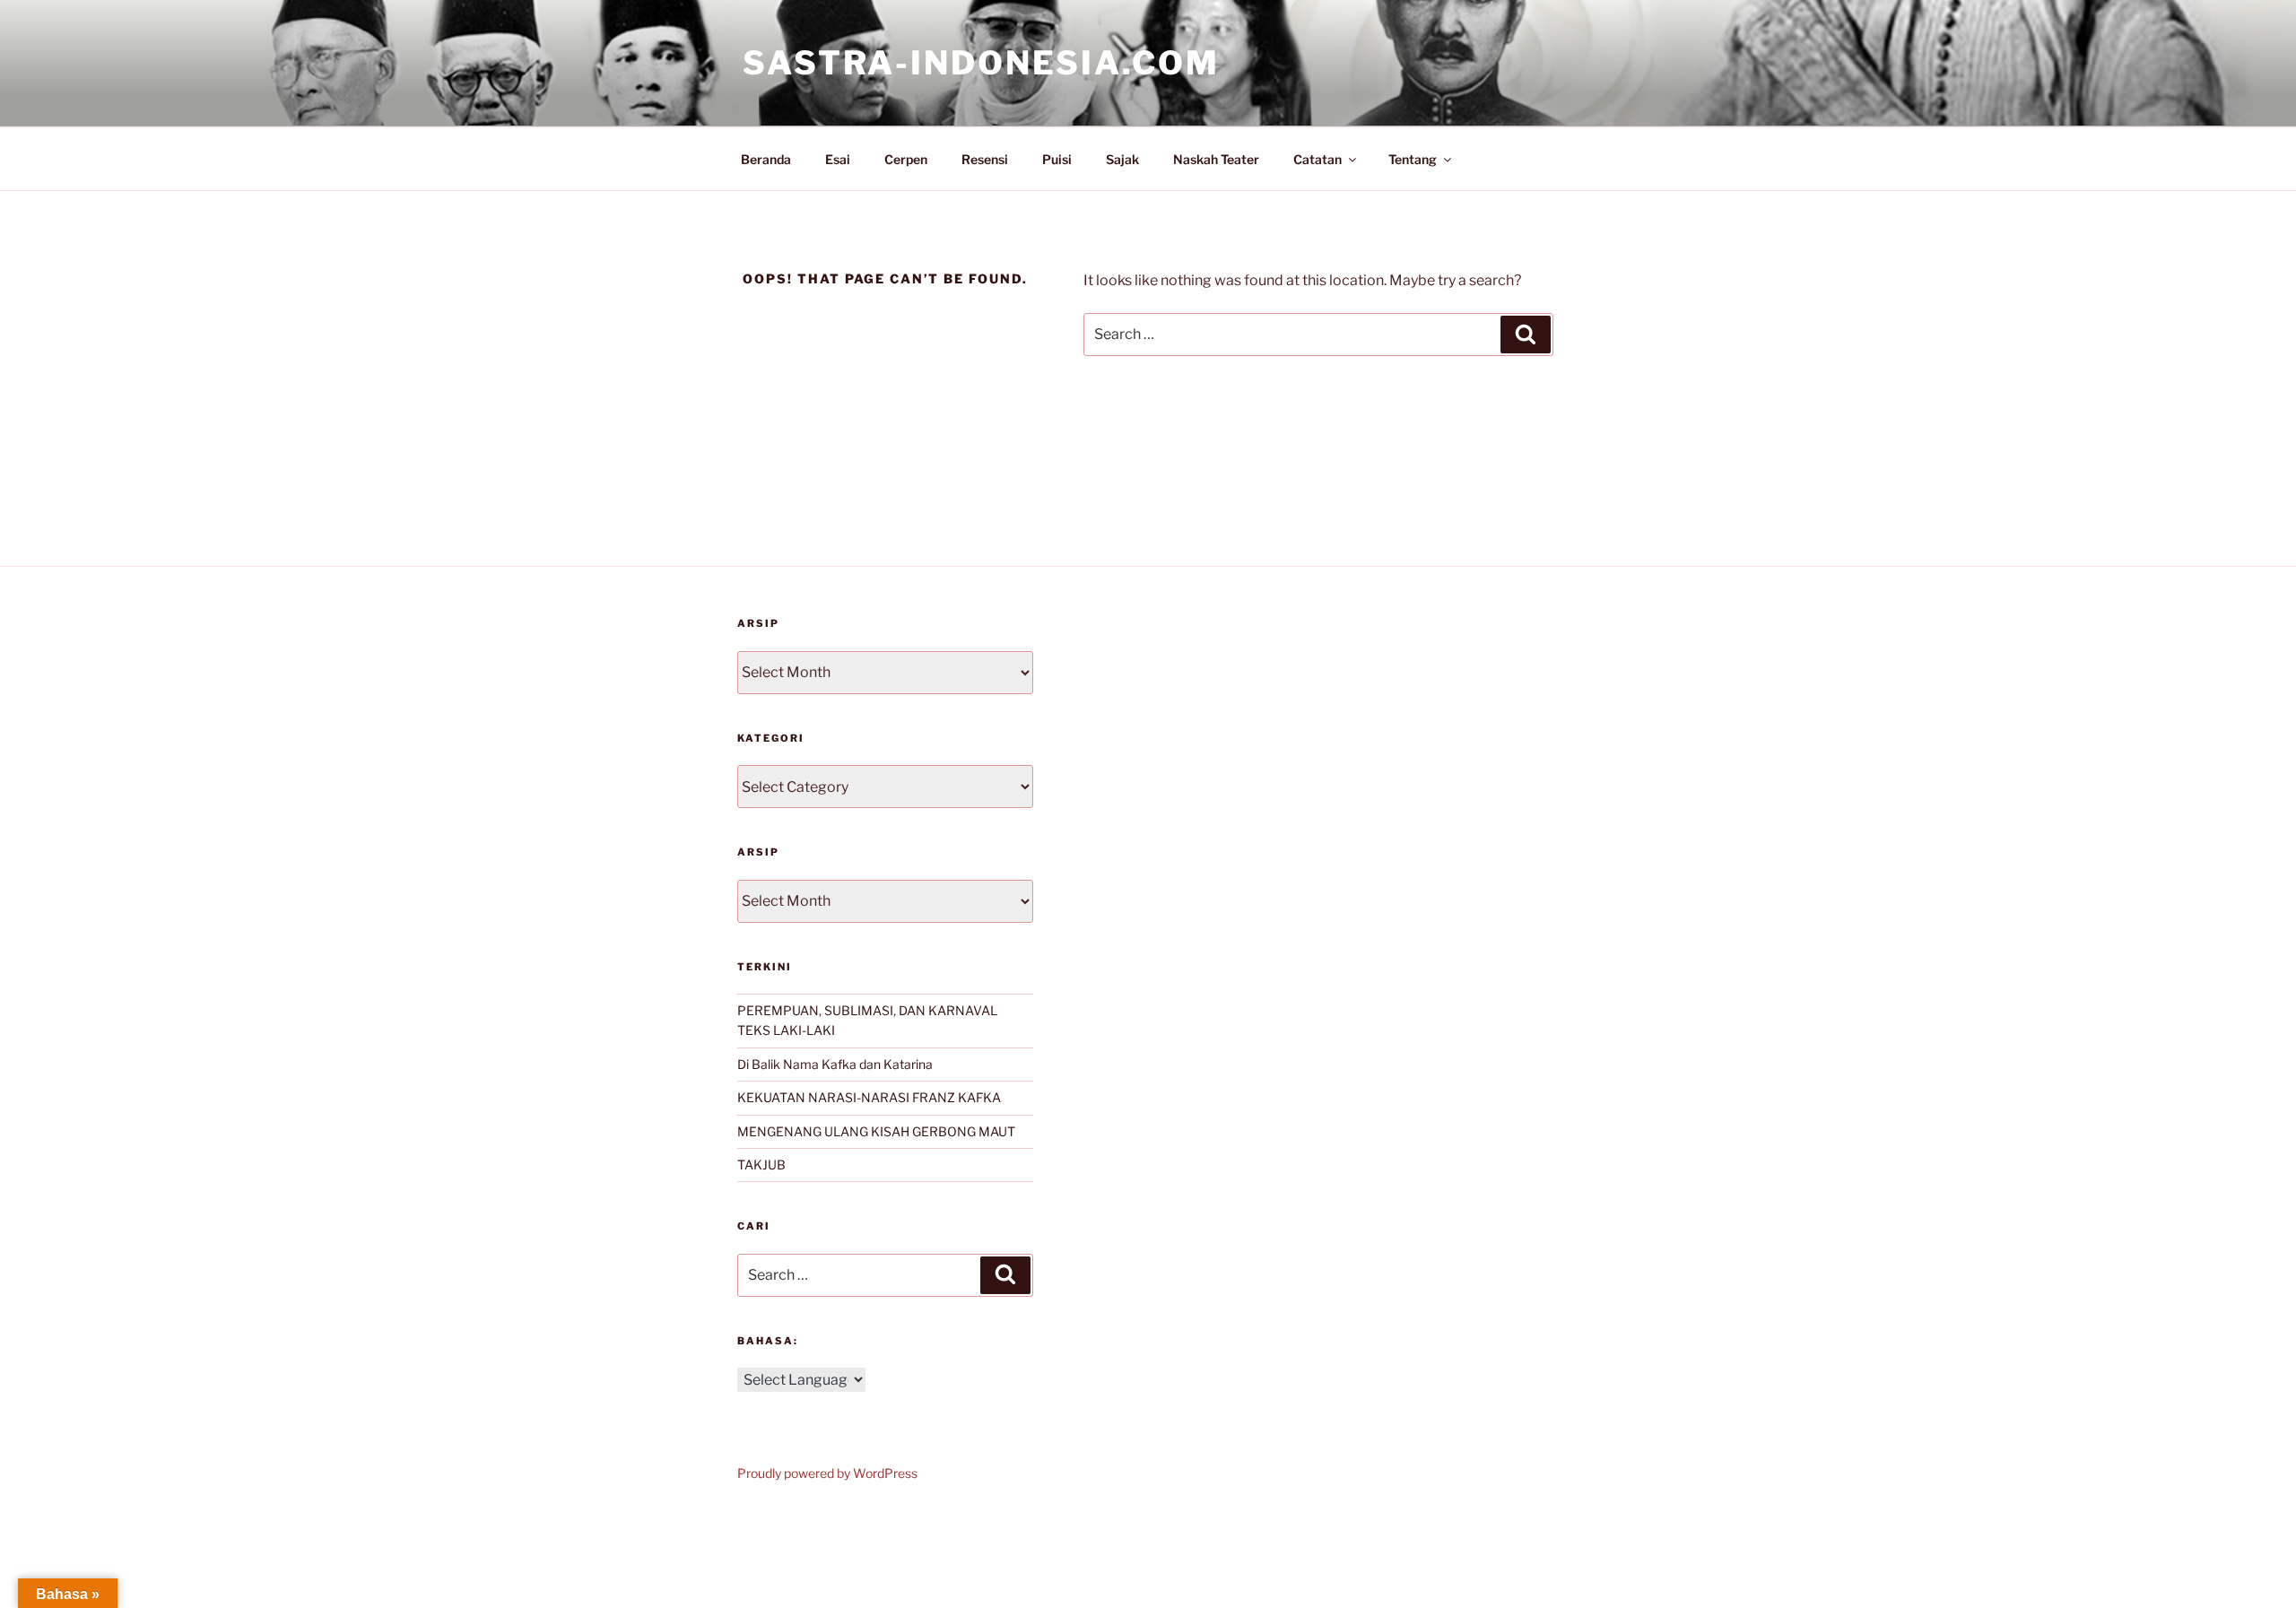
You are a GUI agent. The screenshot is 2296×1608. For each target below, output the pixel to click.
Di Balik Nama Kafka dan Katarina (835, 1064)
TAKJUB (761, 1165)
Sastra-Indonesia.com (981, 63)
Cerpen (906, 159)
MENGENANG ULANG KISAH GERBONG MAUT (876, 1131)
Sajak (1122, 159)
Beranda (766, 159)
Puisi (1057, 159)
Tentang (1413, 159)
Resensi (985, 159)
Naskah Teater (1216, 159)
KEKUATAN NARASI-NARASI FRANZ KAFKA (869, 1097)
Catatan (1318, 159)
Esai (838, 159)
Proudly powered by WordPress (827, 1473)
